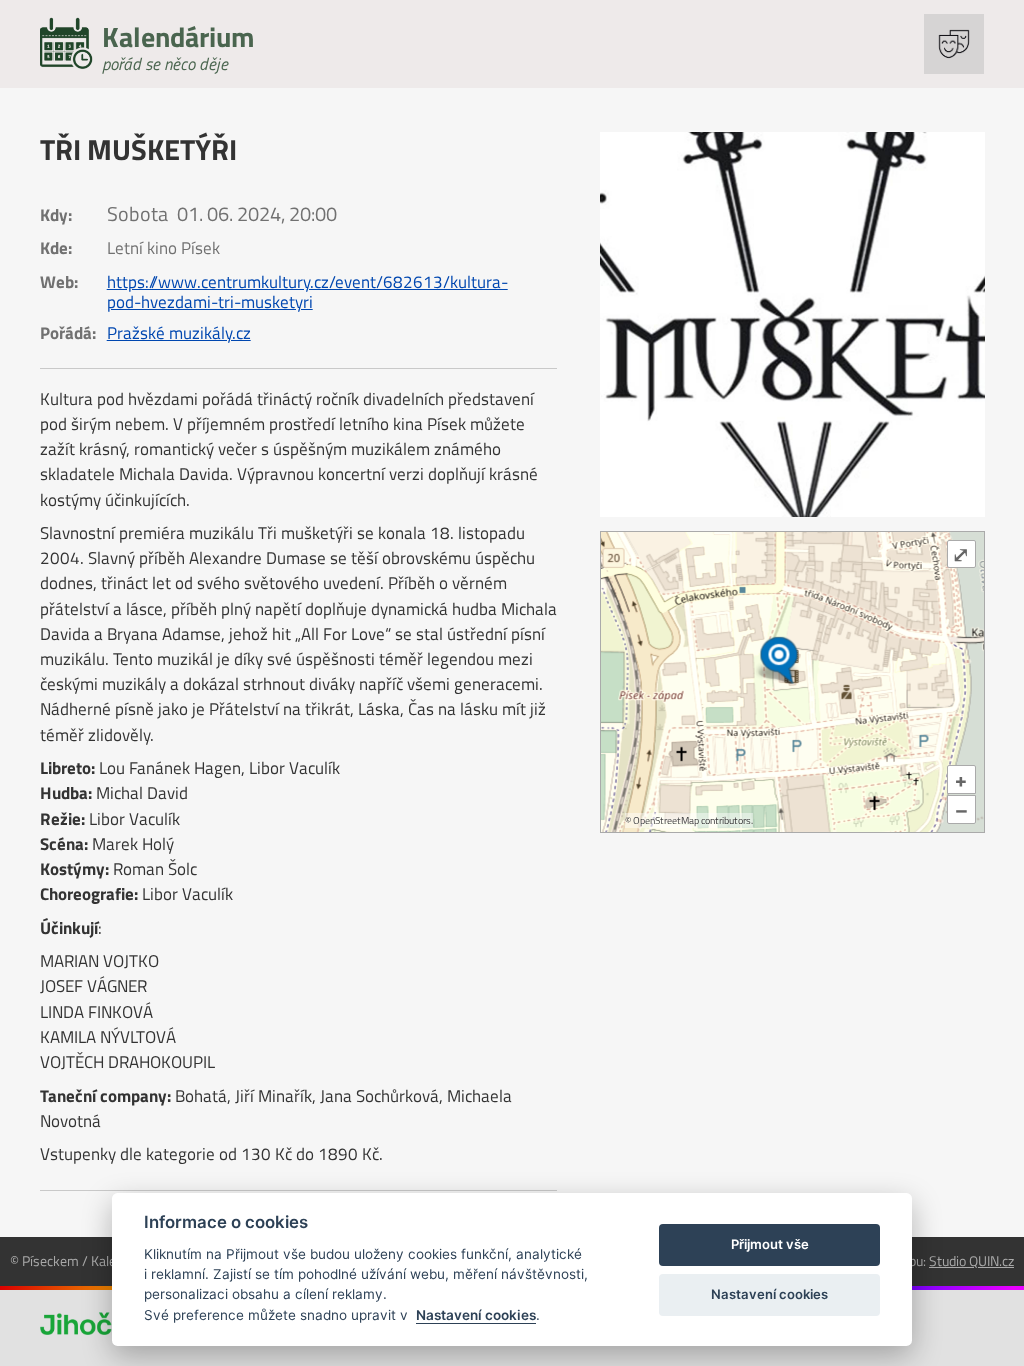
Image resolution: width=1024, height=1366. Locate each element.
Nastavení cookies (476, 1315)
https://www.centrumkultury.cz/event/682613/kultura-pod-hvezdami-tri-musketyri (307, 292)
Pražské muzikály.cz (179, 333)
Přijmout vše (770, 1244)
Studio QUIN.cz (971, 1260)
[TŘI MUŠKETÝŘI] (792, 324)
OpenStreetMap (666, 820)
